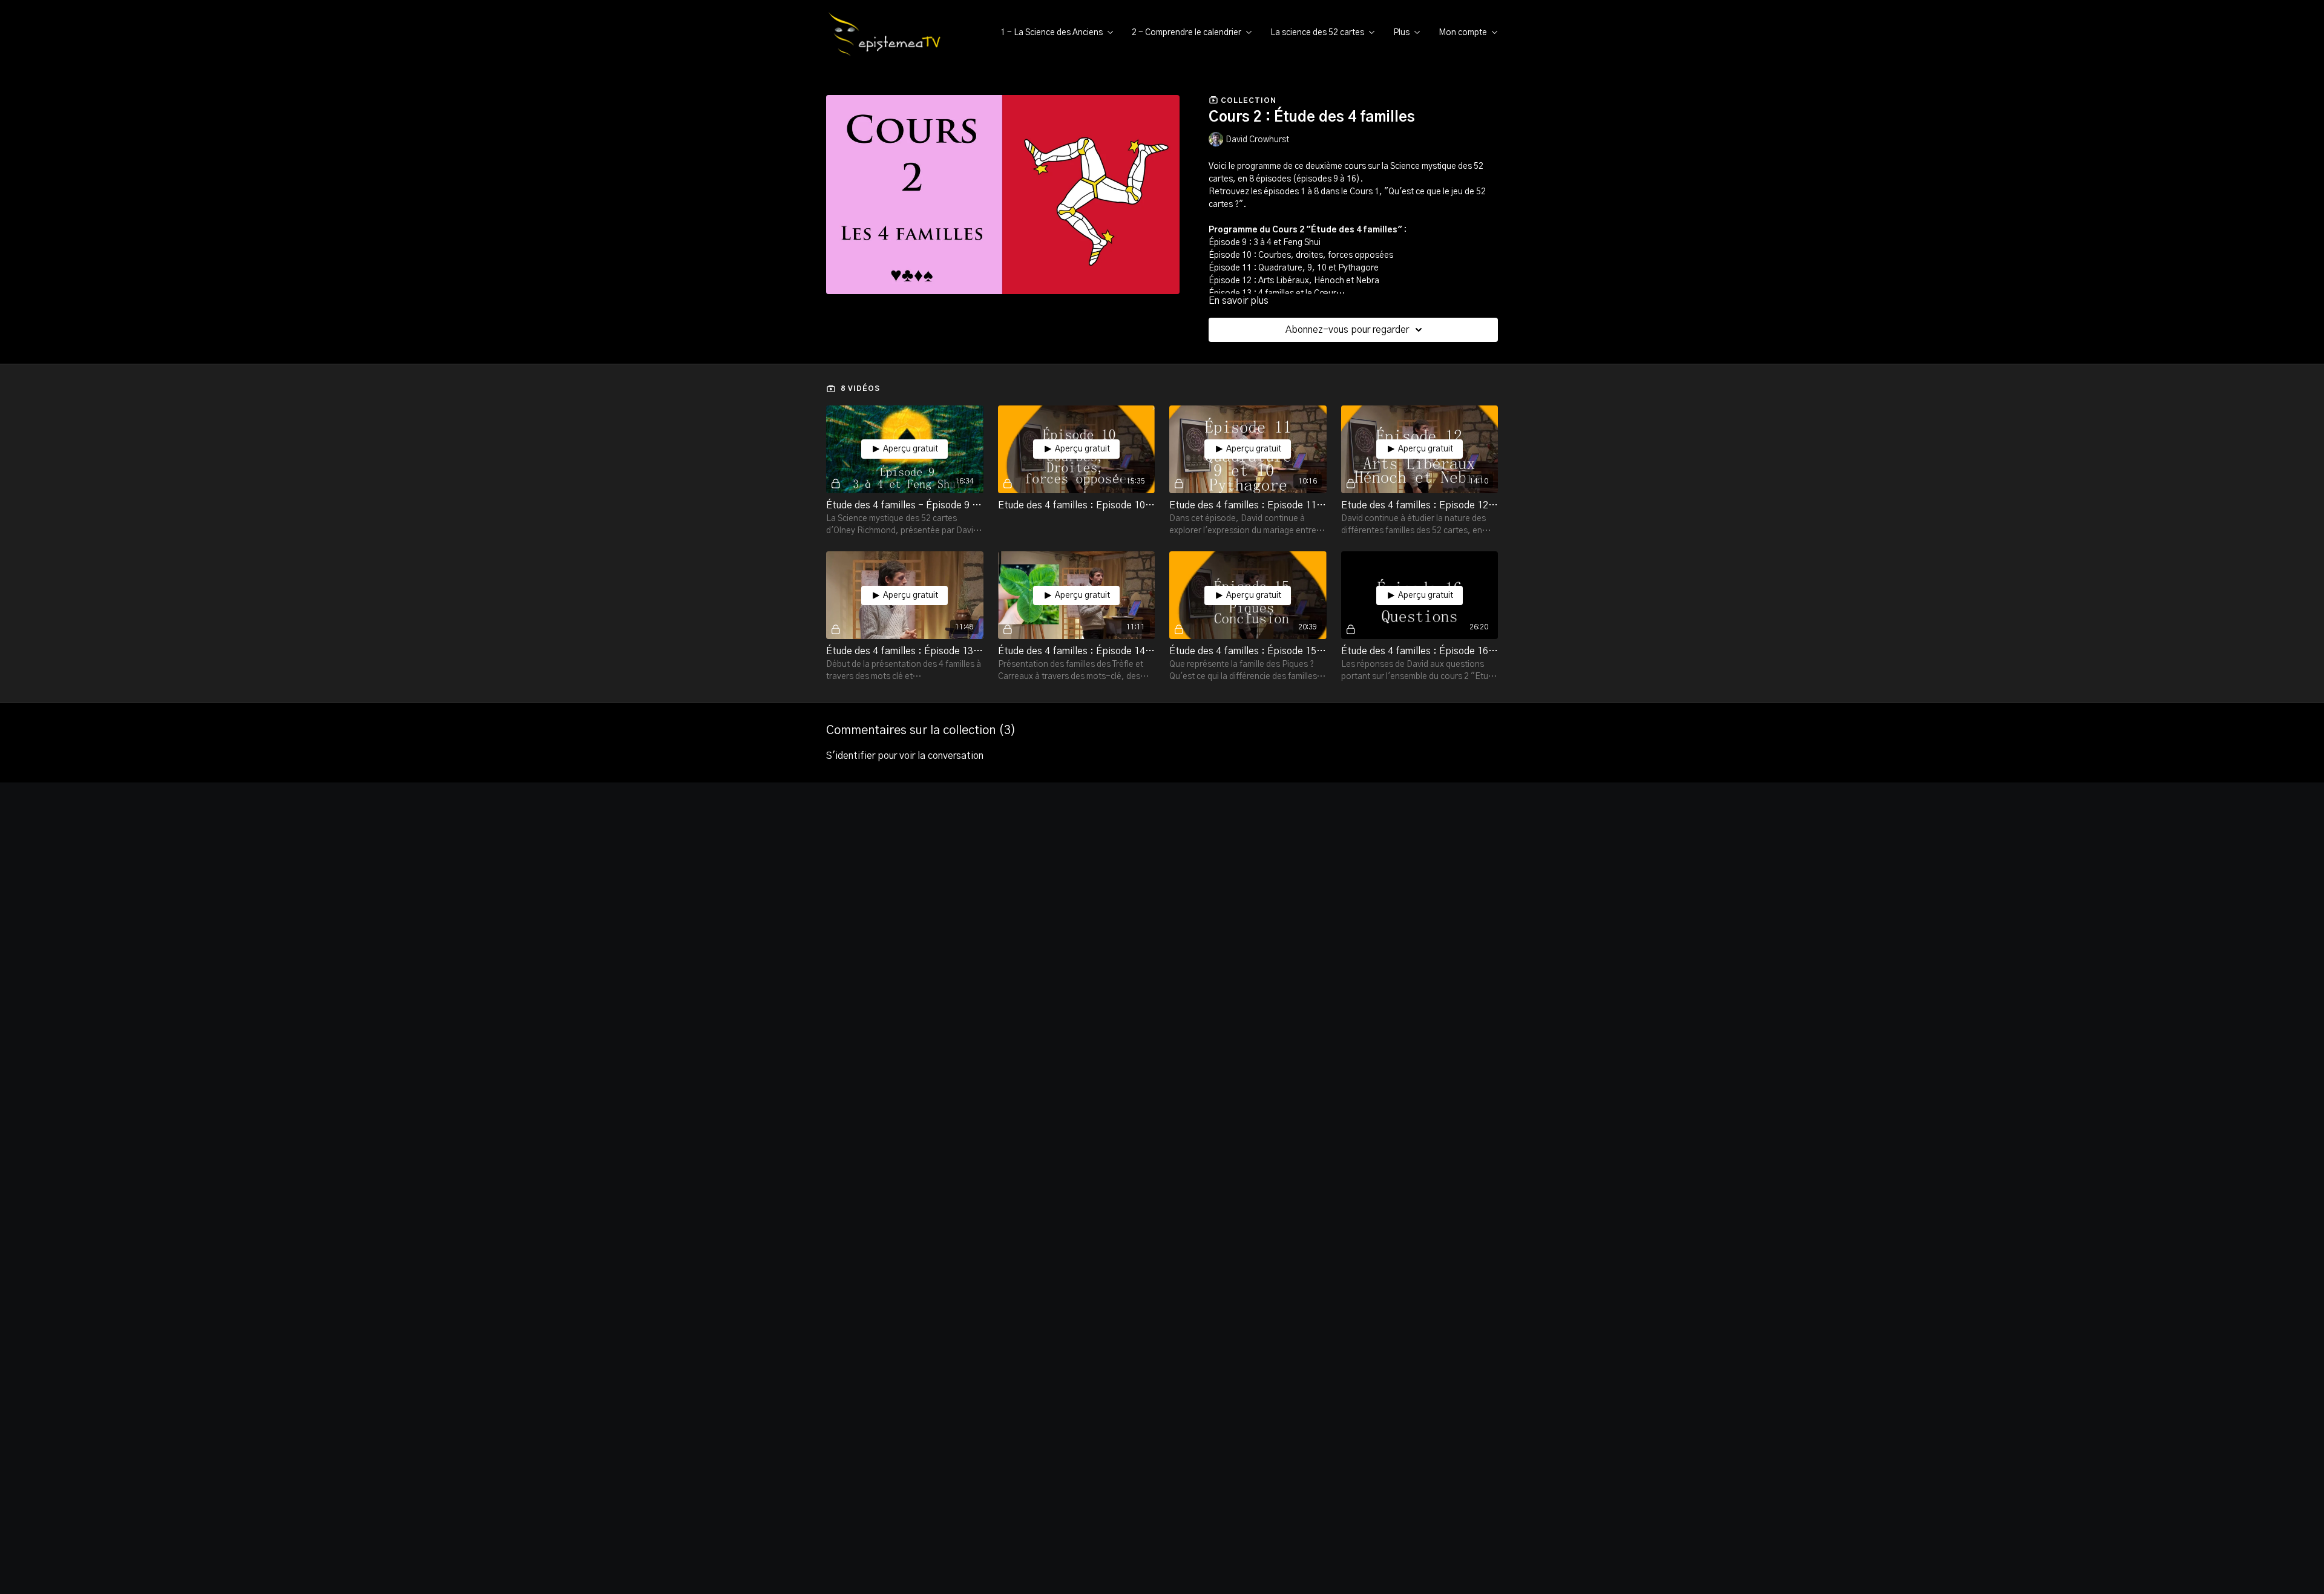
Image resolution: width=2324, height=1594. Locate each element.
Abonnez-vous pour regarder (1347, 330)
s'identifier (851, 756)
